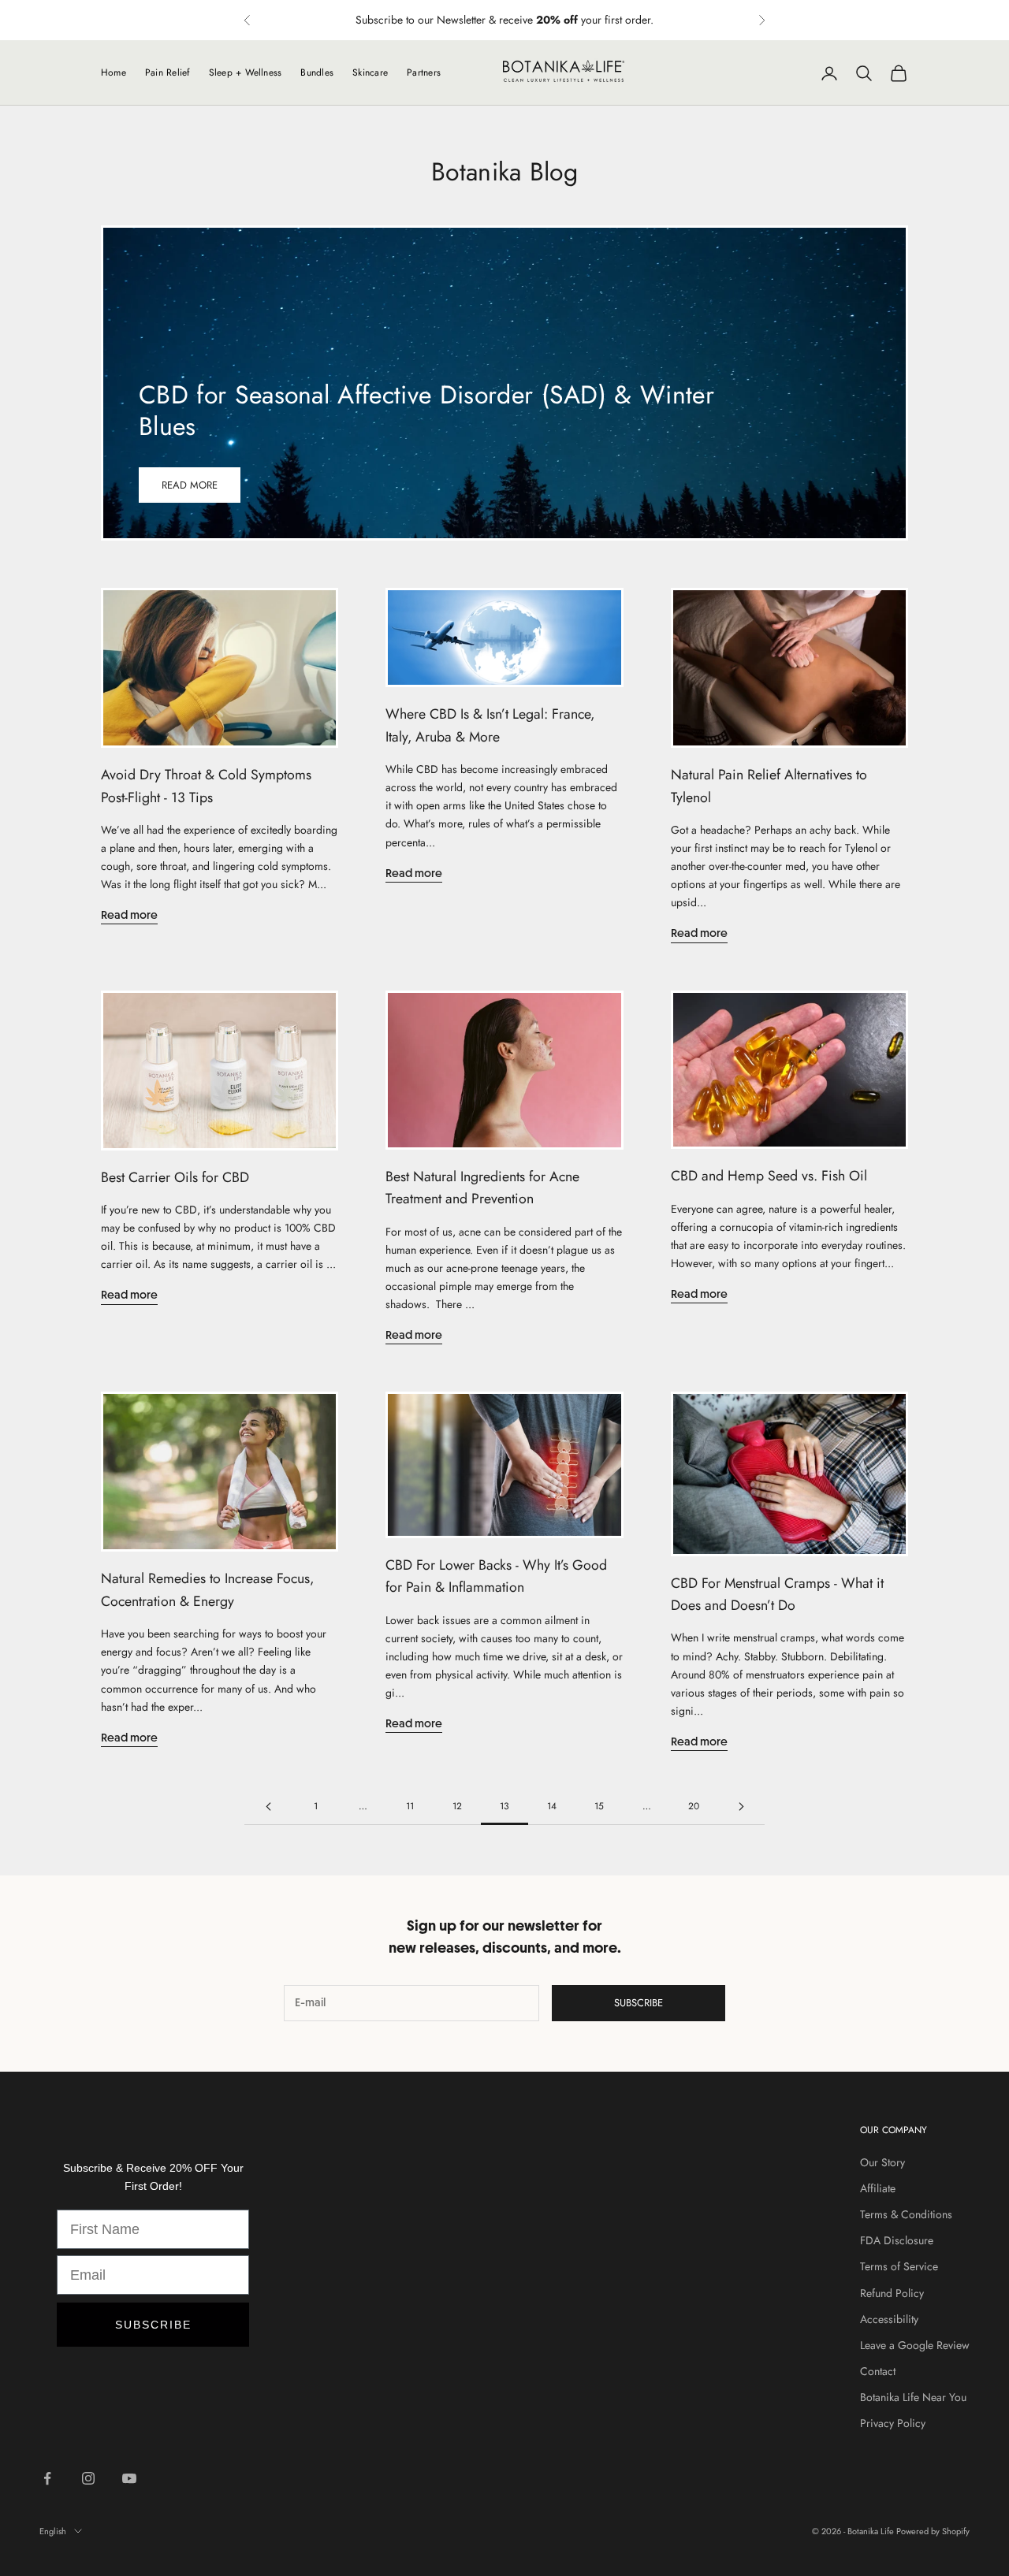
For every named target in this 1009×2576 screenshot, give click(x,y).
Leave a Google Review (915, 2345)
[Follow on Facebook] (47, 2478)
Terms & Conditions (906, 2214)
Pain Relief (168, 72)
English (53, 2531)
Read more (190, 485)
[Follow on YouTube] (129, 2478)
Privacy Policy (893, 2423)
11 (410, 1806)
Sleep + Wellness (246, 72)
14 (552, 1806)
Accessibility (889, 2319)
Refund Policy (892, 2293)
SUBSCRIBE (153, 2325)
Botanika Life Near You (913, 2397)
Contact (878, 2371)
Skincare (370, 72)
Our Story (882, 2162)
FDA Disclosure (897, 2240)
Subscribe (639, 2003)
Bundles (317, 72)
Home (114, 72)
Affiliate (878, 2188)
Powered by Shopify (933, 2531)
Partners (424, 72)
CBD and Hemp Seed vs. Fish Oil (769, 1176)
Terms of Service (899, 2266)
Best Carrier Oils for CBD (175, 1177)
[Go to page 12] (268, 1807)
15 (599, 1806)
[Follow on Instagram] (88, 2478)
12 (457, 1806)
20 (694, 1806)
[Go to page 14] (741, 1807)
